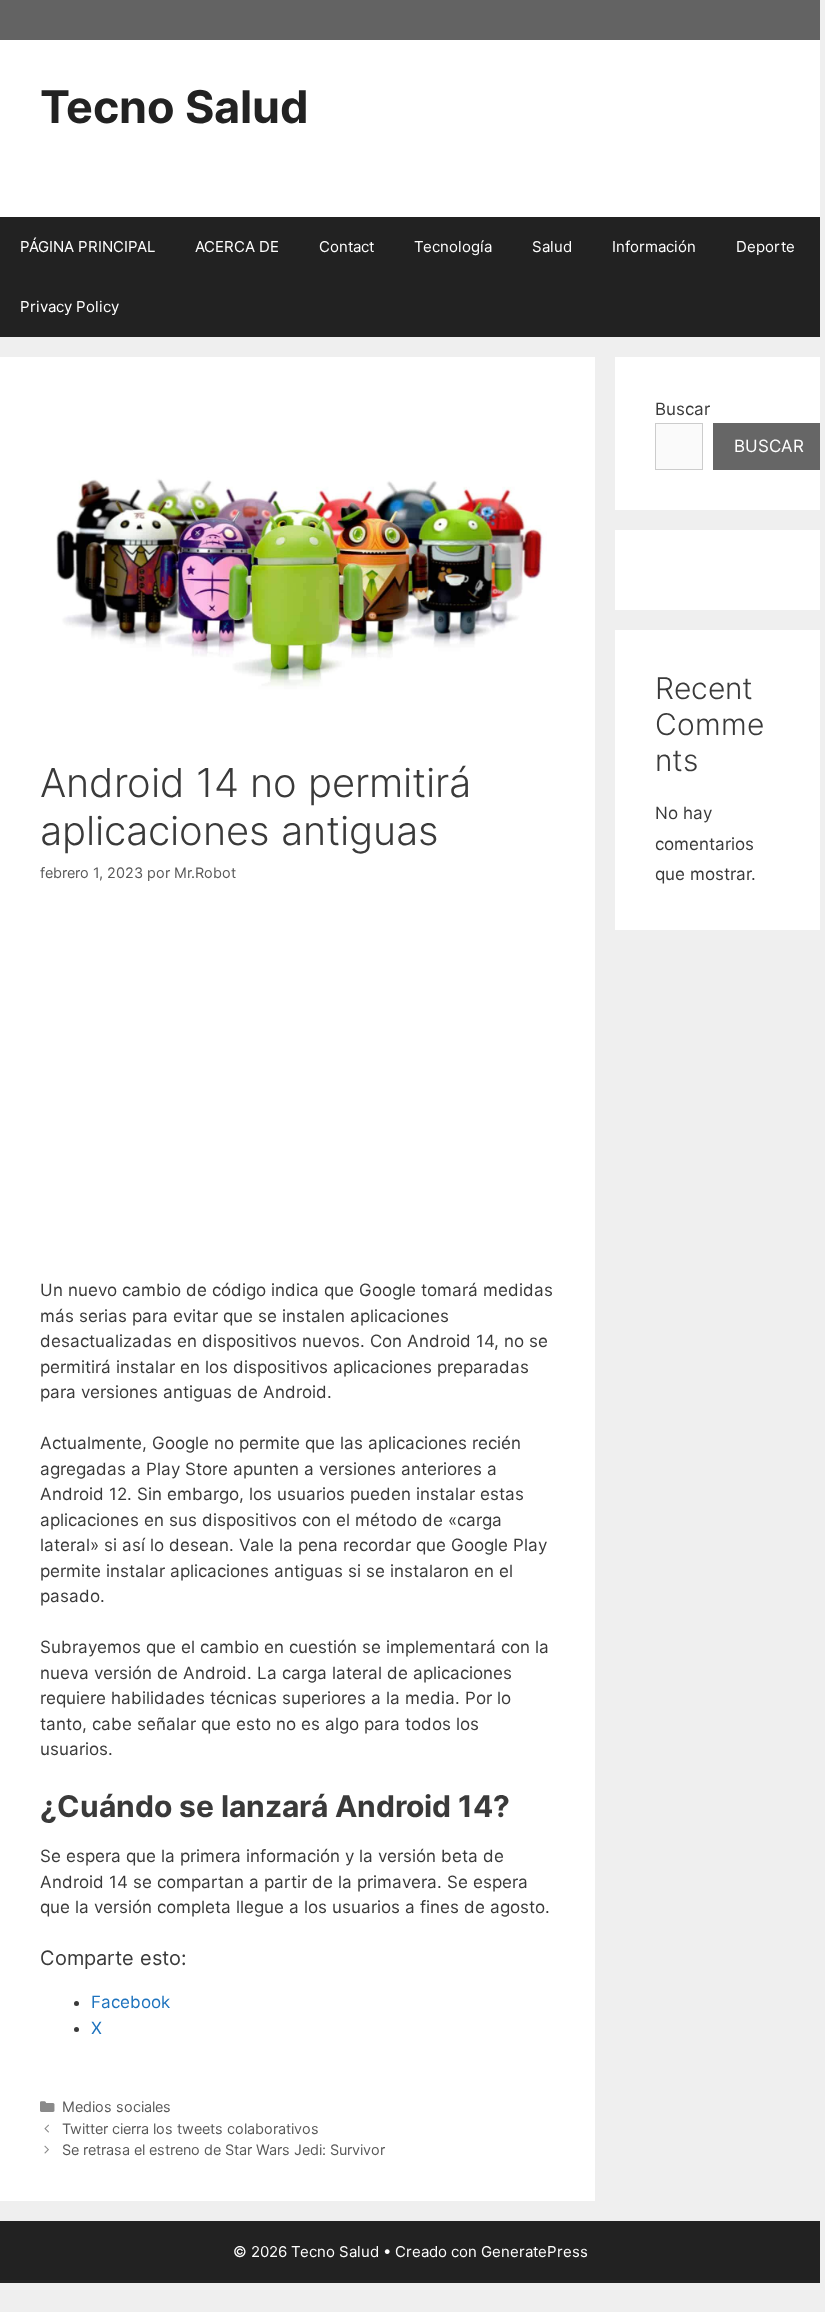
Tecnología (453, 246)
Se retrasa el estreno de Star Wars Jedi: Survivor (223, 2149)
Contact (346, 246)
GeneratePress (534, 2251)
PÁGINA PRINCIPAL (87, 246)
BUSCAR (769, 446)
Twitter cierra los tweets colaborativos (190, 2128)
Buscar (682, 409)
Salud (552, 246)
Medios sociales (116, 2106)
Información (654, 246)
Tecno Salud (174, 106)
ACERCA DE (237, 246)
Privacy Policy (69, 306)
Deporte (765, 246)
